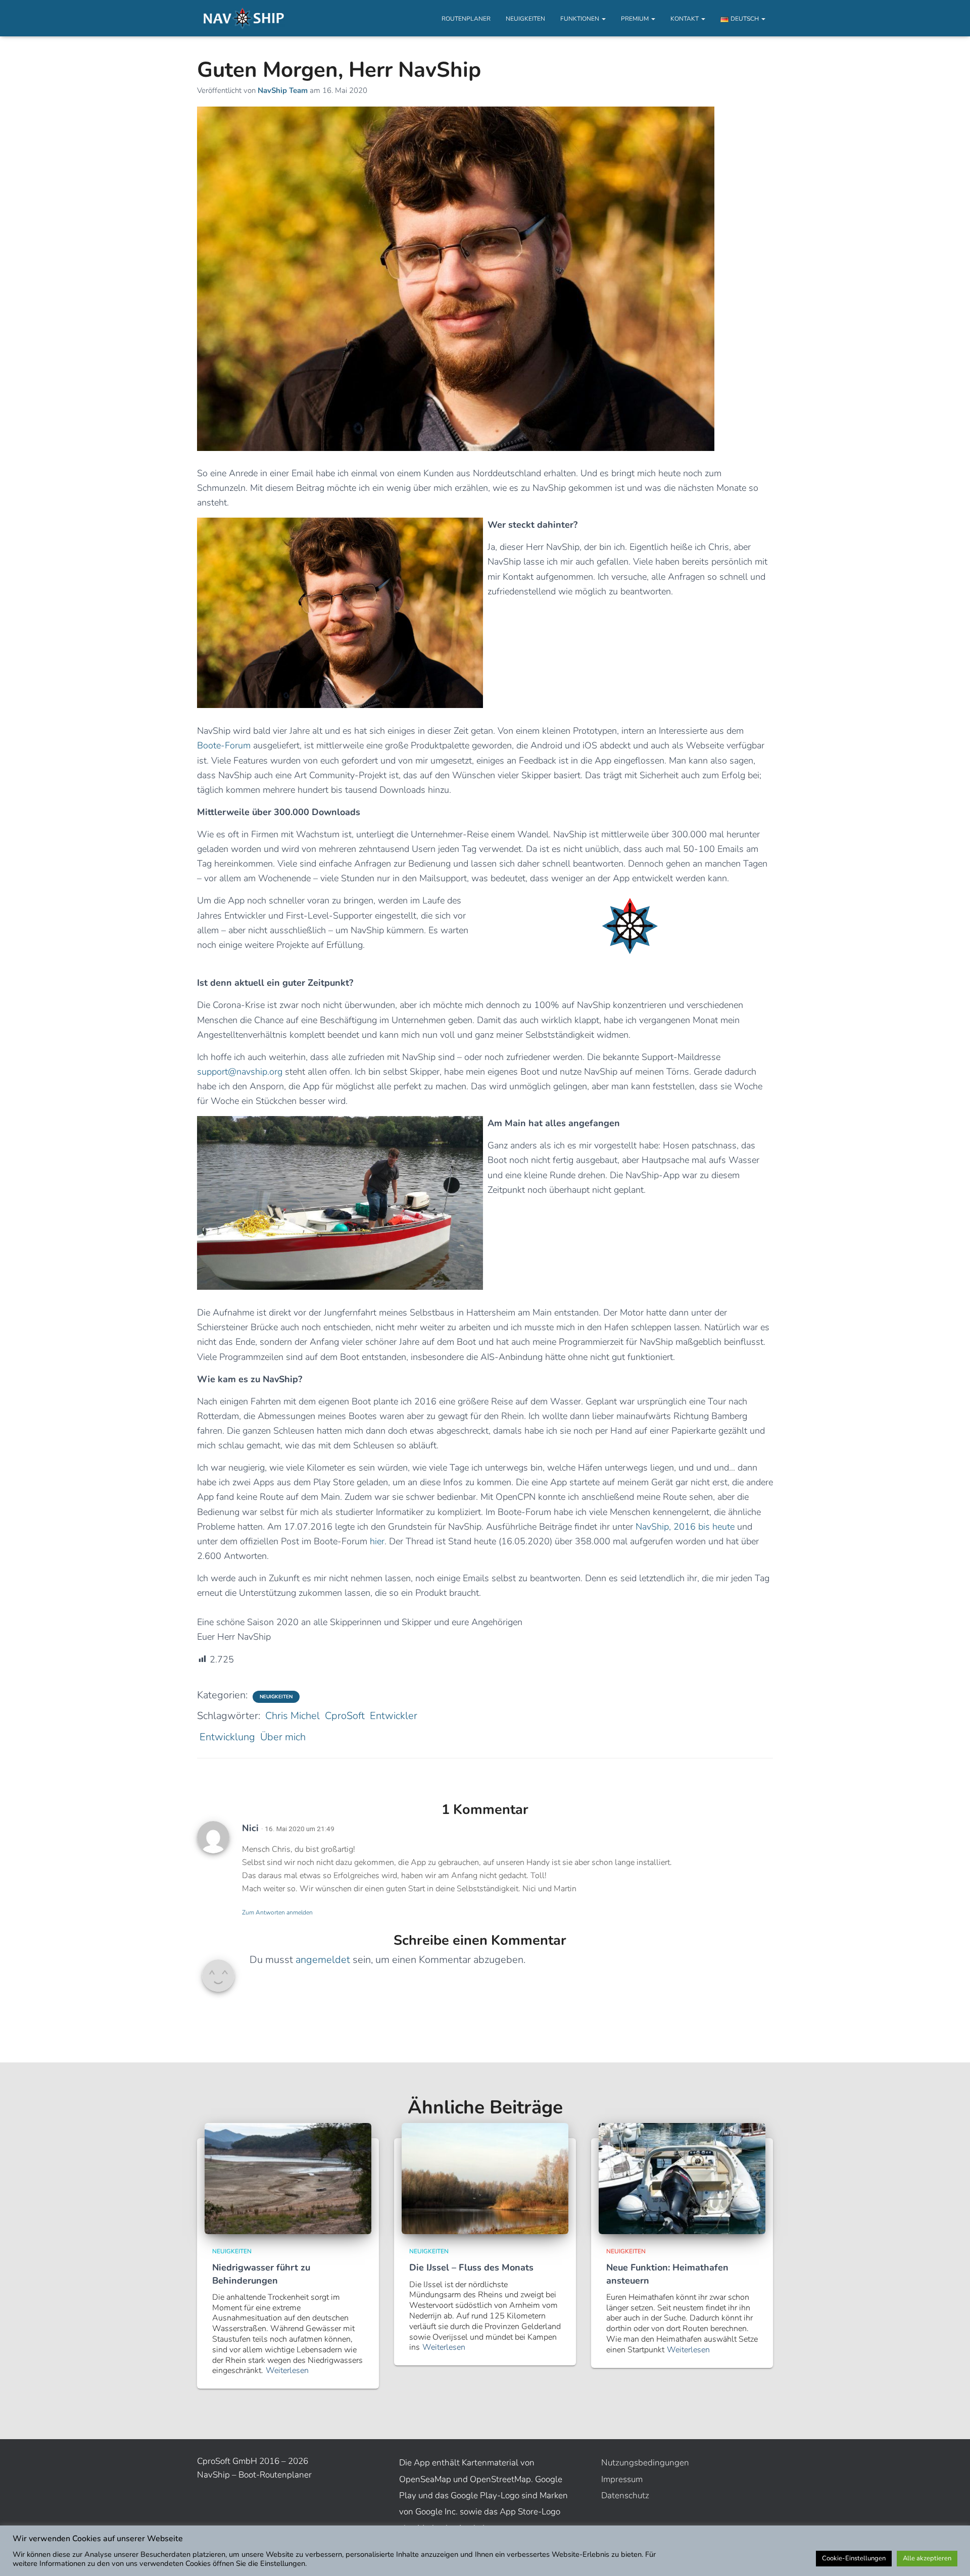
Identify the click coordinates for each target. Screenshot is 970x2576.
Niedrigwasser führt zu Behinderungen (261, 2274)
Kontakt (685, 19)
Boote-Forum (224, 745)
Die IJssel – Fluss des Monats (471, 2267)
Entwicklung (227, 1737)
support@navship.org (240, 1072)
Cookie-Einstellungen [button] (854, 2558)
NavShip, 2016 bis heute (685, 1527)
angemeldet (323, 1960)
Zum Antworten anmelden (277, 1912)
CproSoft (345, 1716)
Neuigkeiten (525, 19)
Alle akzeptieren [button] (927, 2558)
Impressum (622, 2479)
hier (377, 1541)
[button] (603, 19)
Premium (636, 19)
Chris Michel (293, 1716)
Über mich (283, 1737)
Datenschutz (625, 2495)
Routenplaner (466, 19)
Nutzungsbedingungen (645, 2463)
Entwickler (394, 1716)
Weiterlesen (287, 2371)
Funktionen (580, 19)
